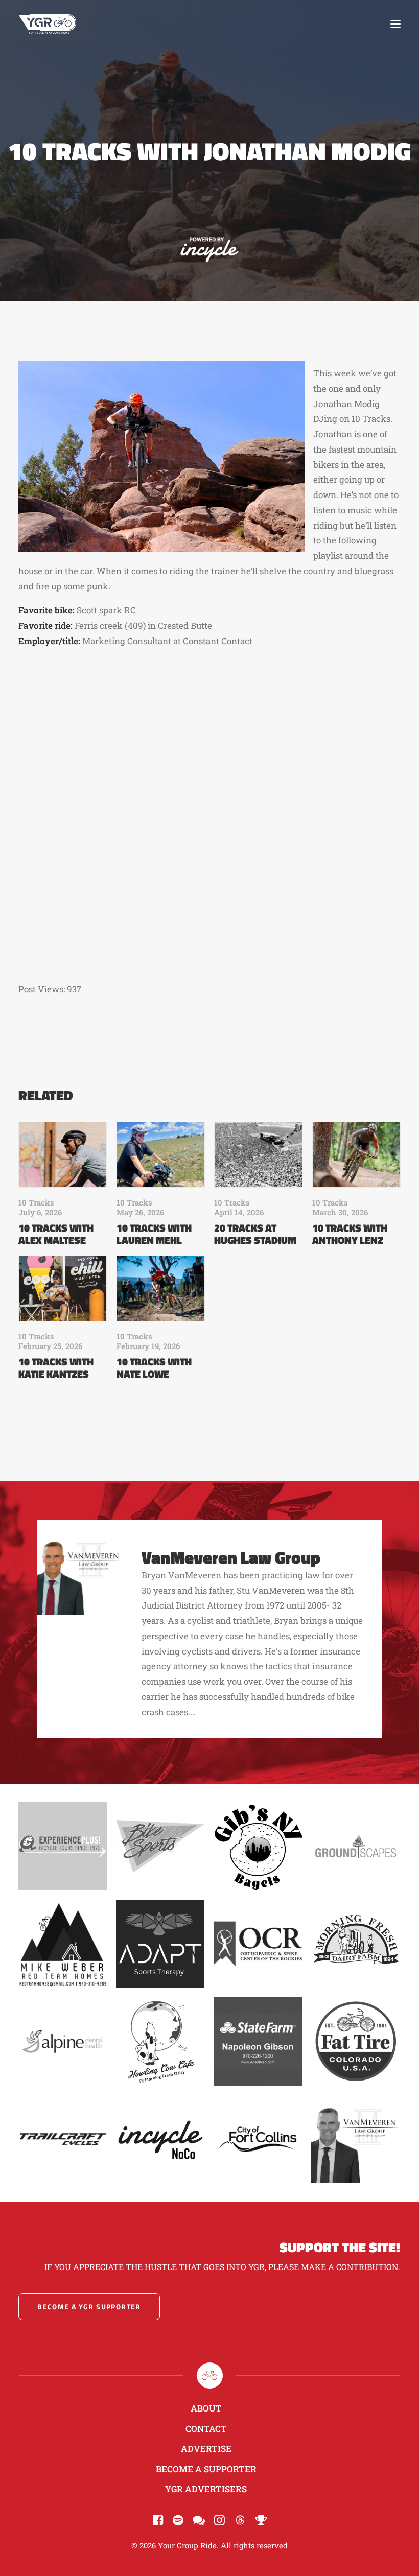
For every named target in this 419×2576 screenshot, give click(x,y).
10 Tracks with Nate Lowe (154, 1368)
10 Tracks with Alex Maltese (56, 1234)
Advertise (206, 2449)
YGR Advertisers (206, 2489)
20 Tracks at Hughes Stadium (255, 1234)
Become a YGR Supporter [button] (89, 2307)
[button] (395, 24)
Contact (206, 2429)
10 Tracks (36, 1202)
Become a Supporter (206, 2469)
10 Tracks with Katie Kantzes (56, 1368)
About (206, 2408)
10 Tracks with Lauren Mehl (154, 1234)
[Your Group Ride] (48, 24)
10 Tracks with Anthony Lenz (350, 1234)
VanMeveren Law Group (231, 1557)
